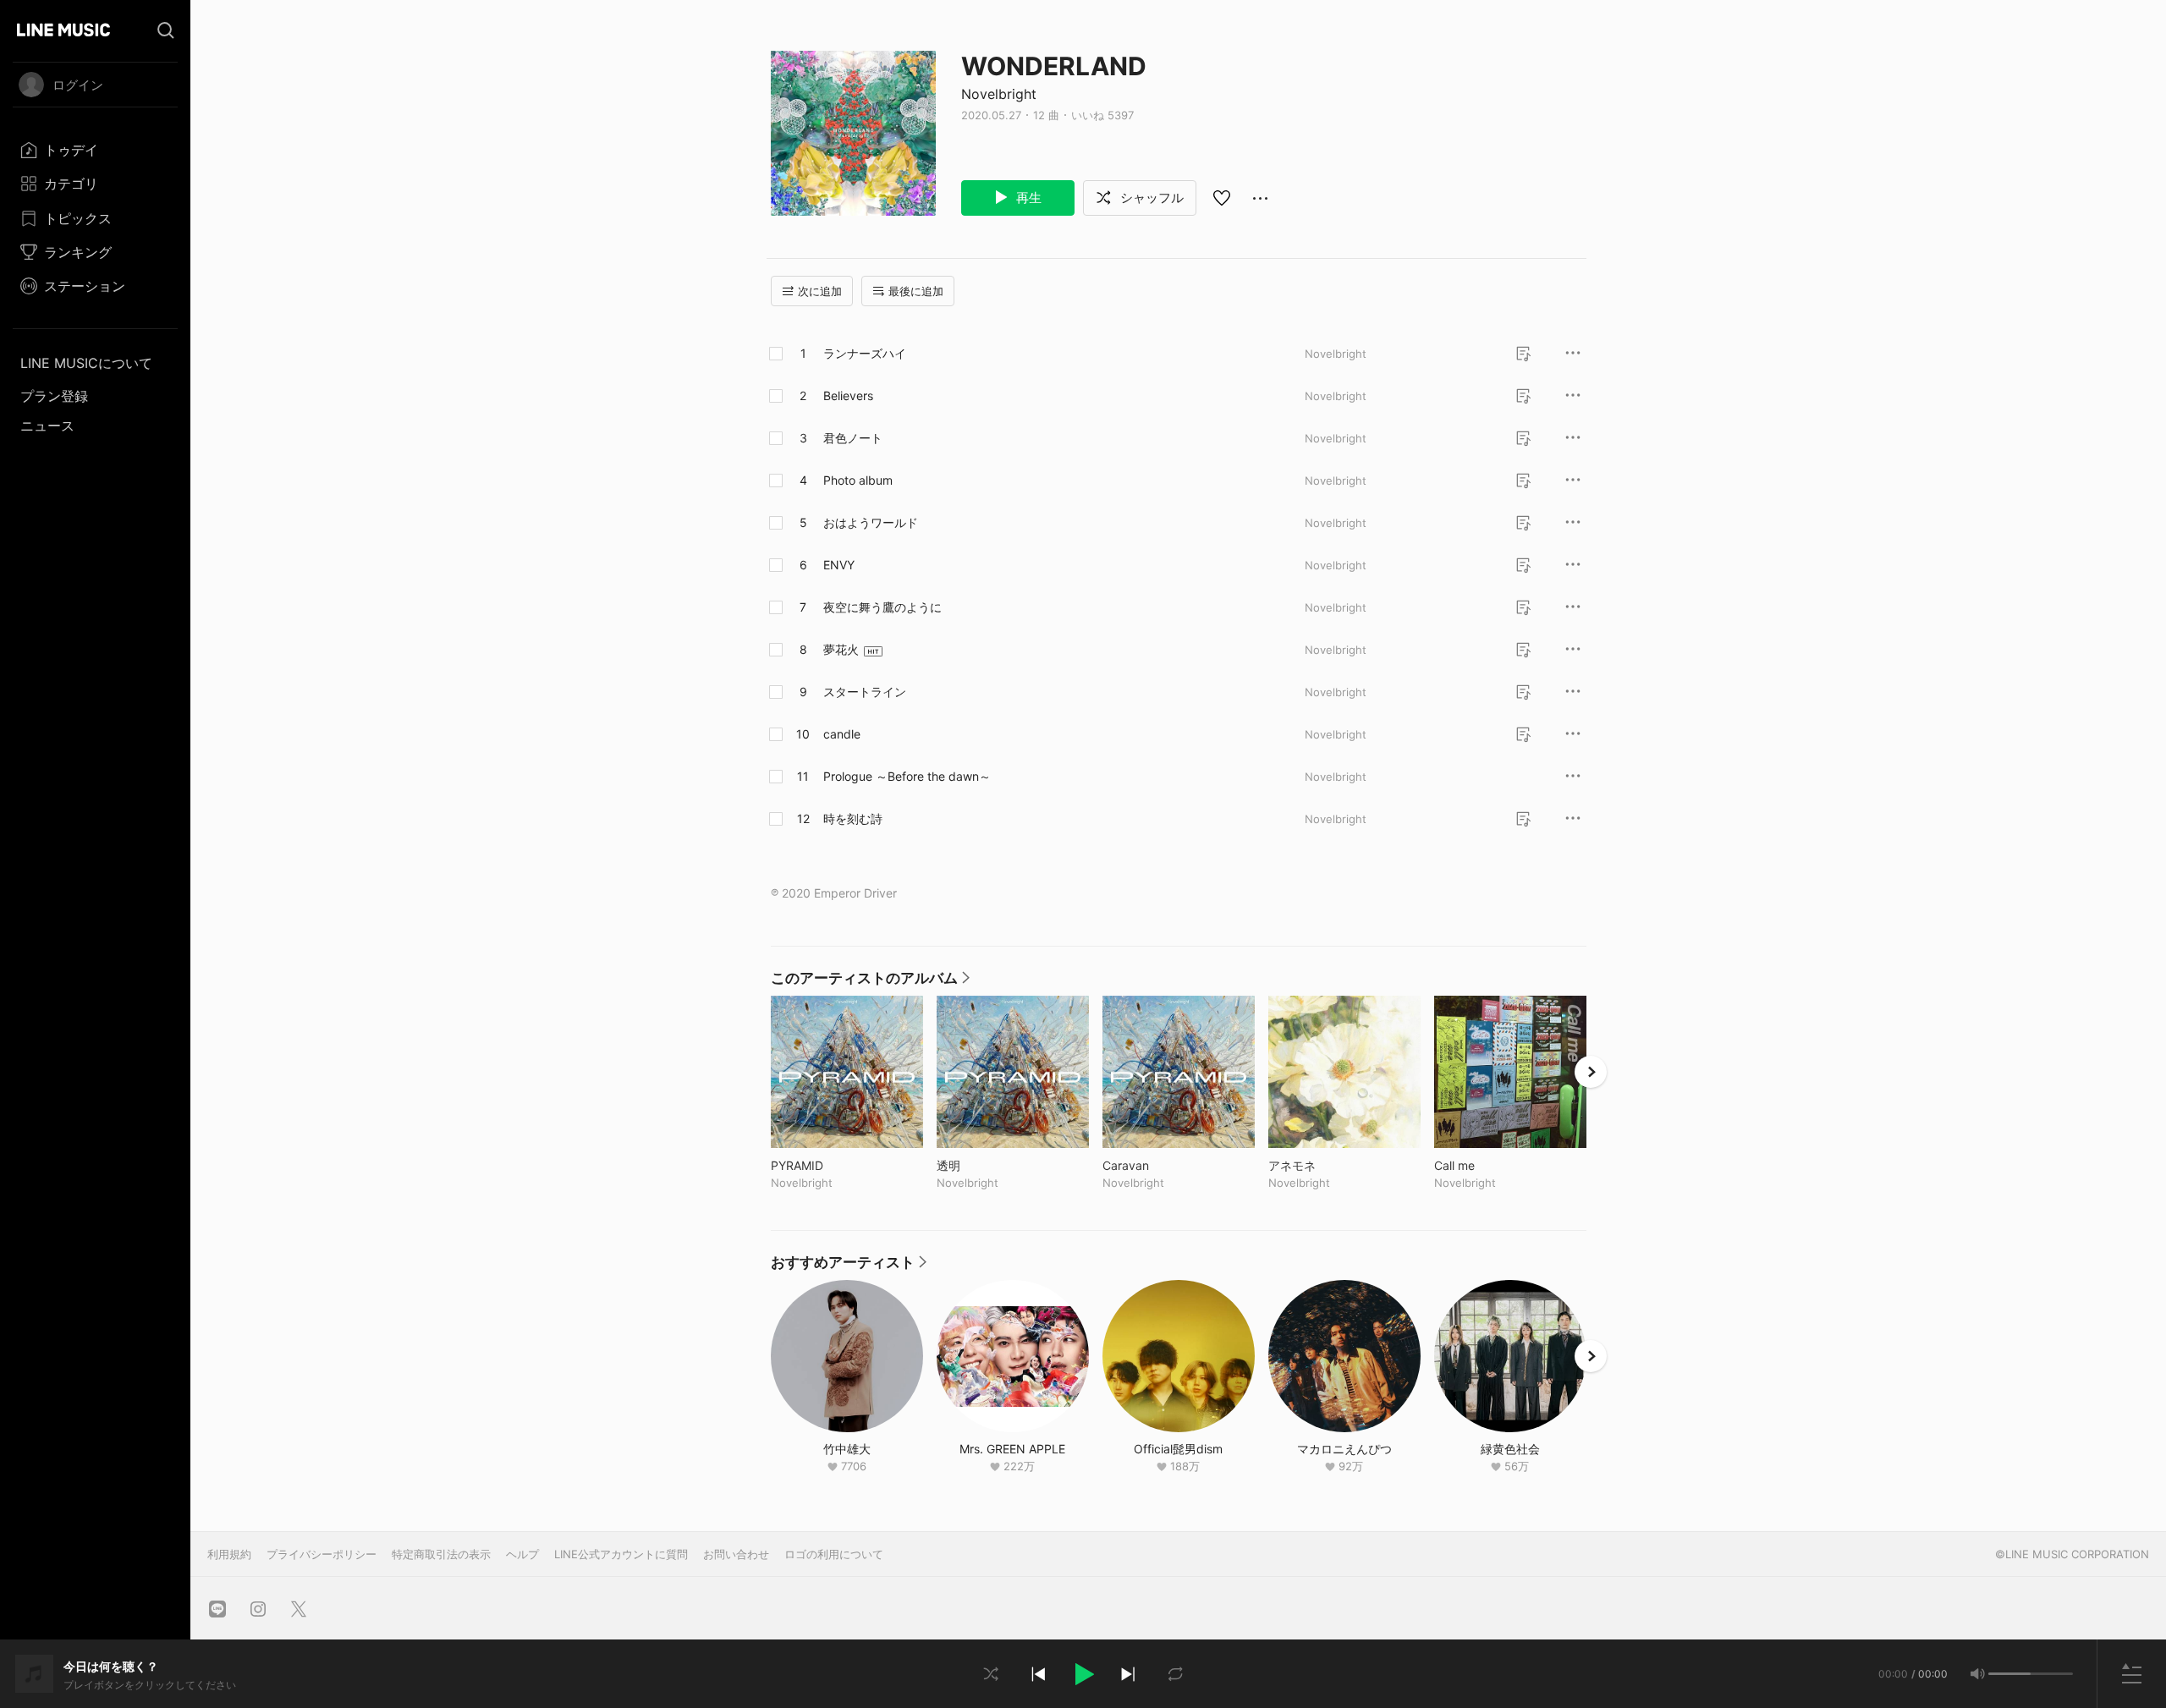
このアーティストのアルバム (870, 982)
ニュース (47, 426)
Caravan (1161, 1165)
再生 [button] (1027, 198)
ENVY (839, 565)
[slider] (2009, 1674)
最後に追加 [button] (916, 291)
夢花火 (841, 649)
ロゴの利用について (834, 1554)
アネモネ (1327, 1165)
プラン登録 (54, 396)
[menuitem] (95, 150)
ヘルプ (522, 1554)
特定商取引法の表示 (441, 1554)
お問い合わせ (736, 1554)
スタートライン (865, 692)
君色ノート (853, 438)
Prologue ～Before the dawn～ (907, 776)
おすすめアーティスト (849, 1266)
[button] (1083, 1674)
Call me (1490, 1165)
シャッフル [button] (1150, 198)
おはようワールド (871, 522)
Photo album (858, 480)
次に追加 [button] (820, 291)
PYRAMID (832, 1165)
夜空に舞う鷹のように (882, 607)
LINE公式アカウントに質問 (621, 1554)
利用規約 (229, 1554)
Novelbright (999, 94)
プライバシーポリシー (322, 1554)
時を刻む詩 (853, 818)
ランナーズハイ (865, 353)
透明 (984, 1165)
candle (842, 734)
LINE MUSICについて (86, 363)
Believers (848, 395)
